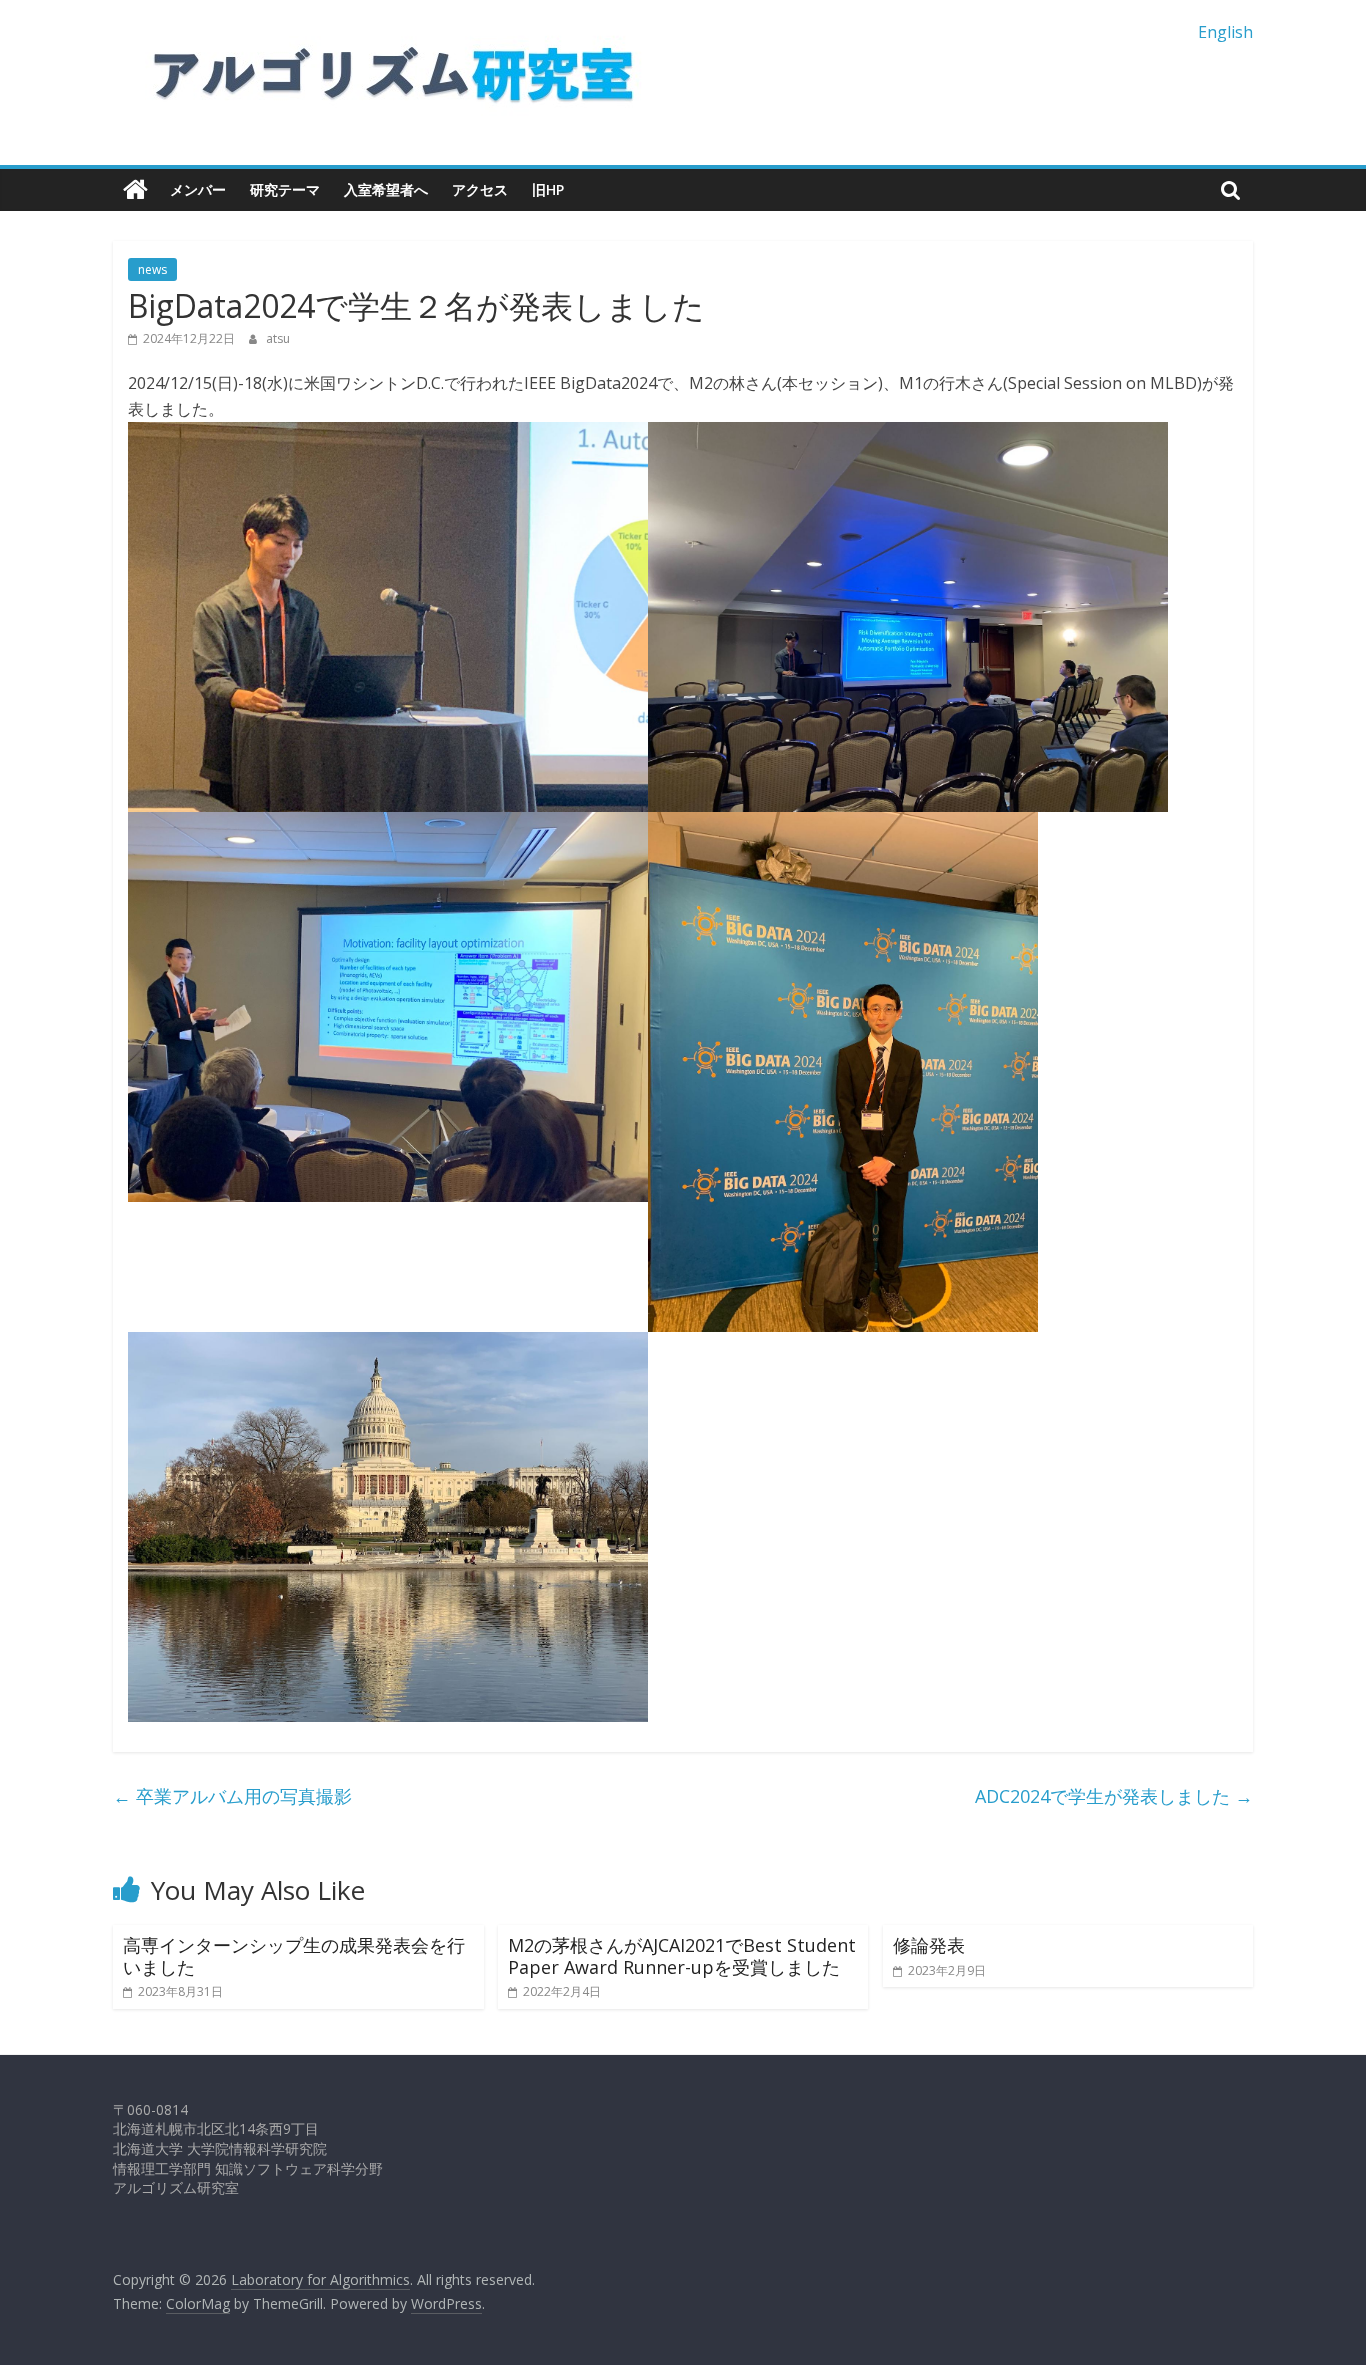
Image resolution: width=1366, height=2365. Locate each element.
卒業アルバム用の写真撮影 (232, 1796)
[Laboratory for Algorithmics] (135, 190)
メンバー (198, 189)
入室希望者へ (386, 189)
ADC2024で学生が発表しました (1114, 1796)
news (152, 269)
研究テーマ (285, 189)
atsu (278, 338)
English (1225, 32)
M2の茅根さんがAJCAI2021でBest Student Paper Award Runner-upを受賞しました (682, 1956)
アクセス (480, 189)
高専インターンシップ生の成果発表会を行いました (294, 1956)
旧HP (548, 189)
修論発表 (929, 1945)
